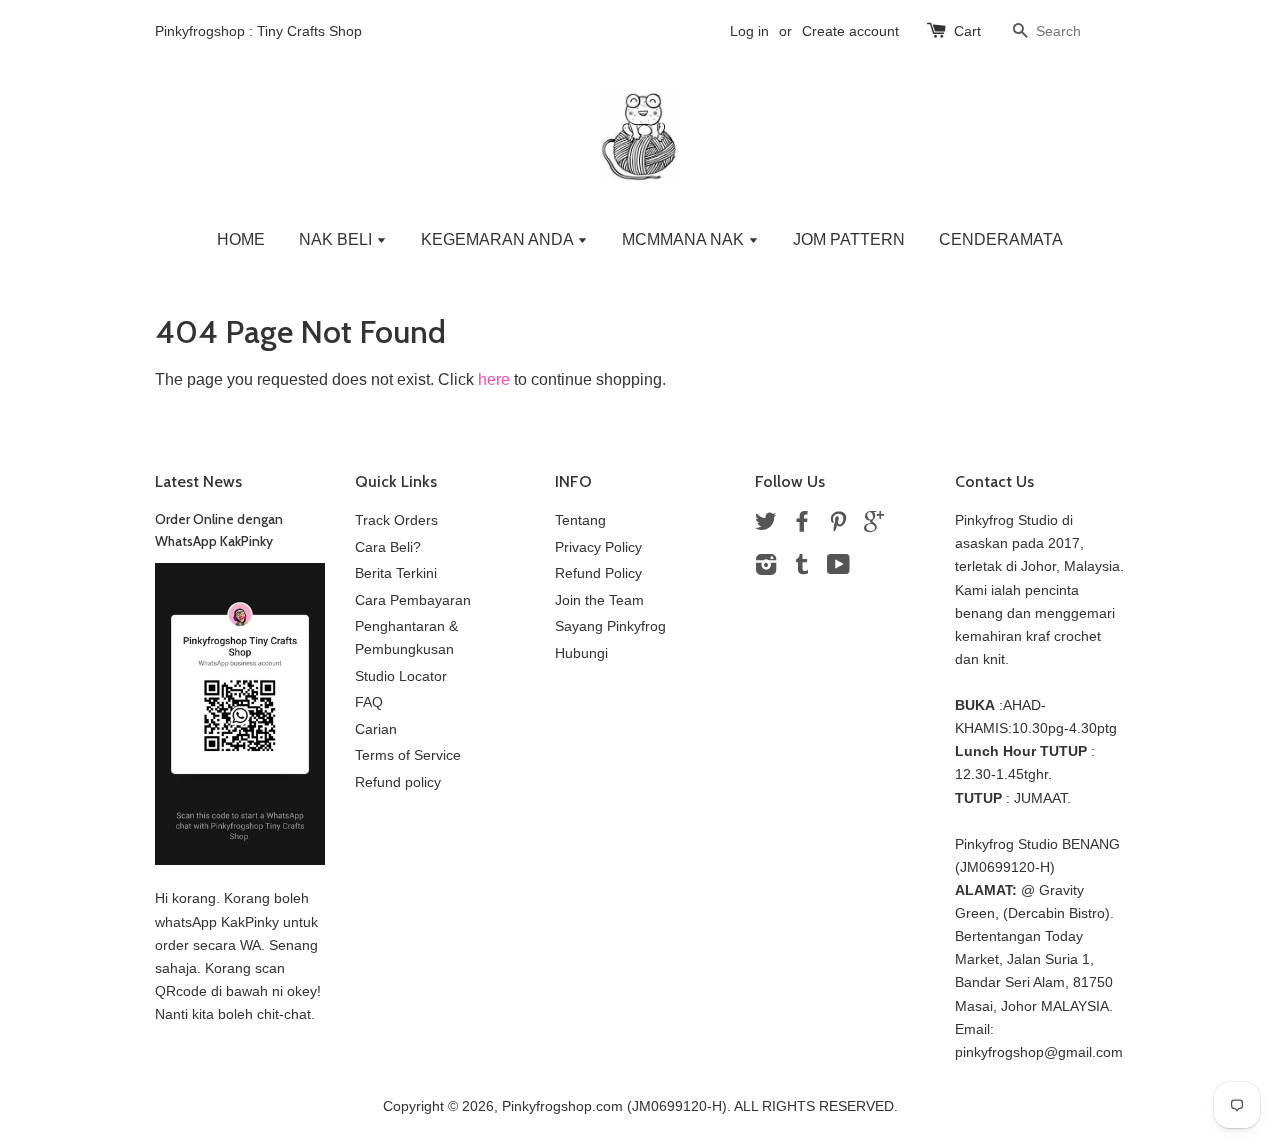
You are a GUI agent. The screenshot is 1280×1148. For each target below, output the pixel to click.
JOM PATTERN (849, 239)
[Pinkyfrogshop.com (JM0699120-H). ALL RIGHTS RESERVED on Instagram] (766, 568)
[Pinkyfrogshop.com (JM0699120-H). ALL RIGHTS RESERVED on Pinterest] (838, 525)
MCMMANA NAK (685, 239)
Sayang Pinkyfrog (610, 626)
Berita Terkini (396, 573)
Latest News (198, 481)
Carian (376, 729)
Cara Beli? (388, 547)
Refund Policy (598, 573)
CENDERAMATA (1001, 239)
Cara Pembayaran (413, 600)
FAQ (369, 702)
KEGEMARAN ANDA (499, 239)
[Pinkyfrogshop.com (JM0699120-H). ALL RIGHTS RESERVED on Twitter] (766, 525)
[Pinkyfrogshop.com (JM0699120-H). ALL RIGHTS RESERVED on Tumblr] (802, 568)
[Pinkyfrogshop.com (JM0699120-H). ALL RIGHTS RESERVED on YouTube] (838, 568)
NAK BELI (337, 239)
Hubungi (581, 653)
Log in (749, 31)
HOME (241, 239)
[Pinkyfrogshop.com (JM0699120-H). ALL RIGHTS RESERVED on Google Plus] (874, 525)
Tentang (580, 520)
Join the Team (599, 600)
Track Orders (396, 520)
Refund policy (398, 782)
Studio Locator (401, 676)
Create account (850, 31)
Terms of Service (408, 755)
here (494, 379)
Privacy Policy (598, 547)
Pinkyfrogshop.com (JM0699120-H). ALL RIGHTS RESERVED (698, 1106)
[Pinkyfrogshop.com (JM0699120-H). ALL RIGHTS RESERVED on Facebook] (802, 525)
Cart (967, 31)
